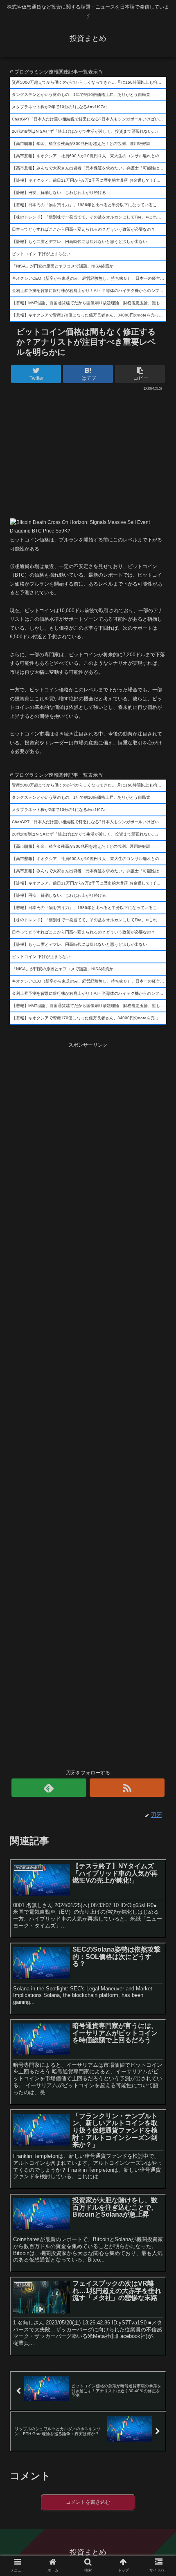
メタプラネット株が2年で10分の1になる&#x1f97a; (59, 107)
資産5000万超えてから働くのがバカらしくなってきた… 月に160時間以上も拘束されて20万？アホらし (89, 82)
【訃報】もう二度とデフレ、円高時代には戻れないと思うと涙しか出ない (79, 242)
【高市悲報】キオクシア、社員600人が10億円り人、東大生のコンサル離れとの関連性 (89, 156)
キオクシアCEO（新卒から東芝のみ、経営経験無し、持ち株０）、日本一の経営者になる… (89, 278)
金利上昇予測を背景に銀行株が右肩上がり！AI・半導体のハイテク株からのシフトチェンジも (89, 291)
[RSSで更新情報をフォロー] (127, 1788)
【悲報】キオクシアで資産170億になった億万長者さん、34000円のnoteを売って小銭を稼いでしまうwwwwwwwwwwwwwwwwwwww (89, 315)
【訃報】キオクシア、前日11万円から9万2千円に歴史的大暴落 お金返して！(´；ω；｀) (89, 180)
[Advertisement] (88, 452)
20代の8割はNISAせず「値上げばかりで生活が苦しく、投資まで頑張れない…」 (86, 131)
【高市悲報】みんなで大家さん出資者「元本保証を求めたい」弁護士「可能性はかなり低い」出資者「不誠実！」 (89, 168)
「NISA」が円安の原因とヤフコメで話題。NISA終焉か (63, 266)
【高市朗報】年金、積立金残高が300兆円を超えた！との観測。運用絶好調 (81, 144)
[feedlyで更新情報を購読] (49, 1788)
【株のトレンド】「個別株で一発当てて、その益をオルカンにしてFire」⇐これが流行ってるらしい (89, 217)
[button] (159, 1410)
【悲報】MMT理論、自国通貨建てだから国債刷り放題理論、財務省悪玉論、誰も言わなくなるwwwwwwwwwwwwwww (89, 303)
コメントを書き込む (88, 2502)
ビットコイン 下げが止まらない (41, 254)
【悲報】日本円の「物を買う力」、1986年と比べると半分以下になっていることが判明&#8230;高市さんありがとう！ (89, 205)
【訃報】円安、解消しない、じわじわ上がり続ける (59, 193)
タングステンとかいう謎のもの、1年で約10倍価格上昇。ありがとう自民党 (81, 95)
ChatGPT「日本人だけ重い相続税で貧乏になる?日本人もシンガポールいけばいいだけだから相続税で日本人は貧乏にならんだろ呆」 (89, 119)
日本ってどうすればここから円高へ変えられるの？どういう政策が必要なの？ (83, 229)
